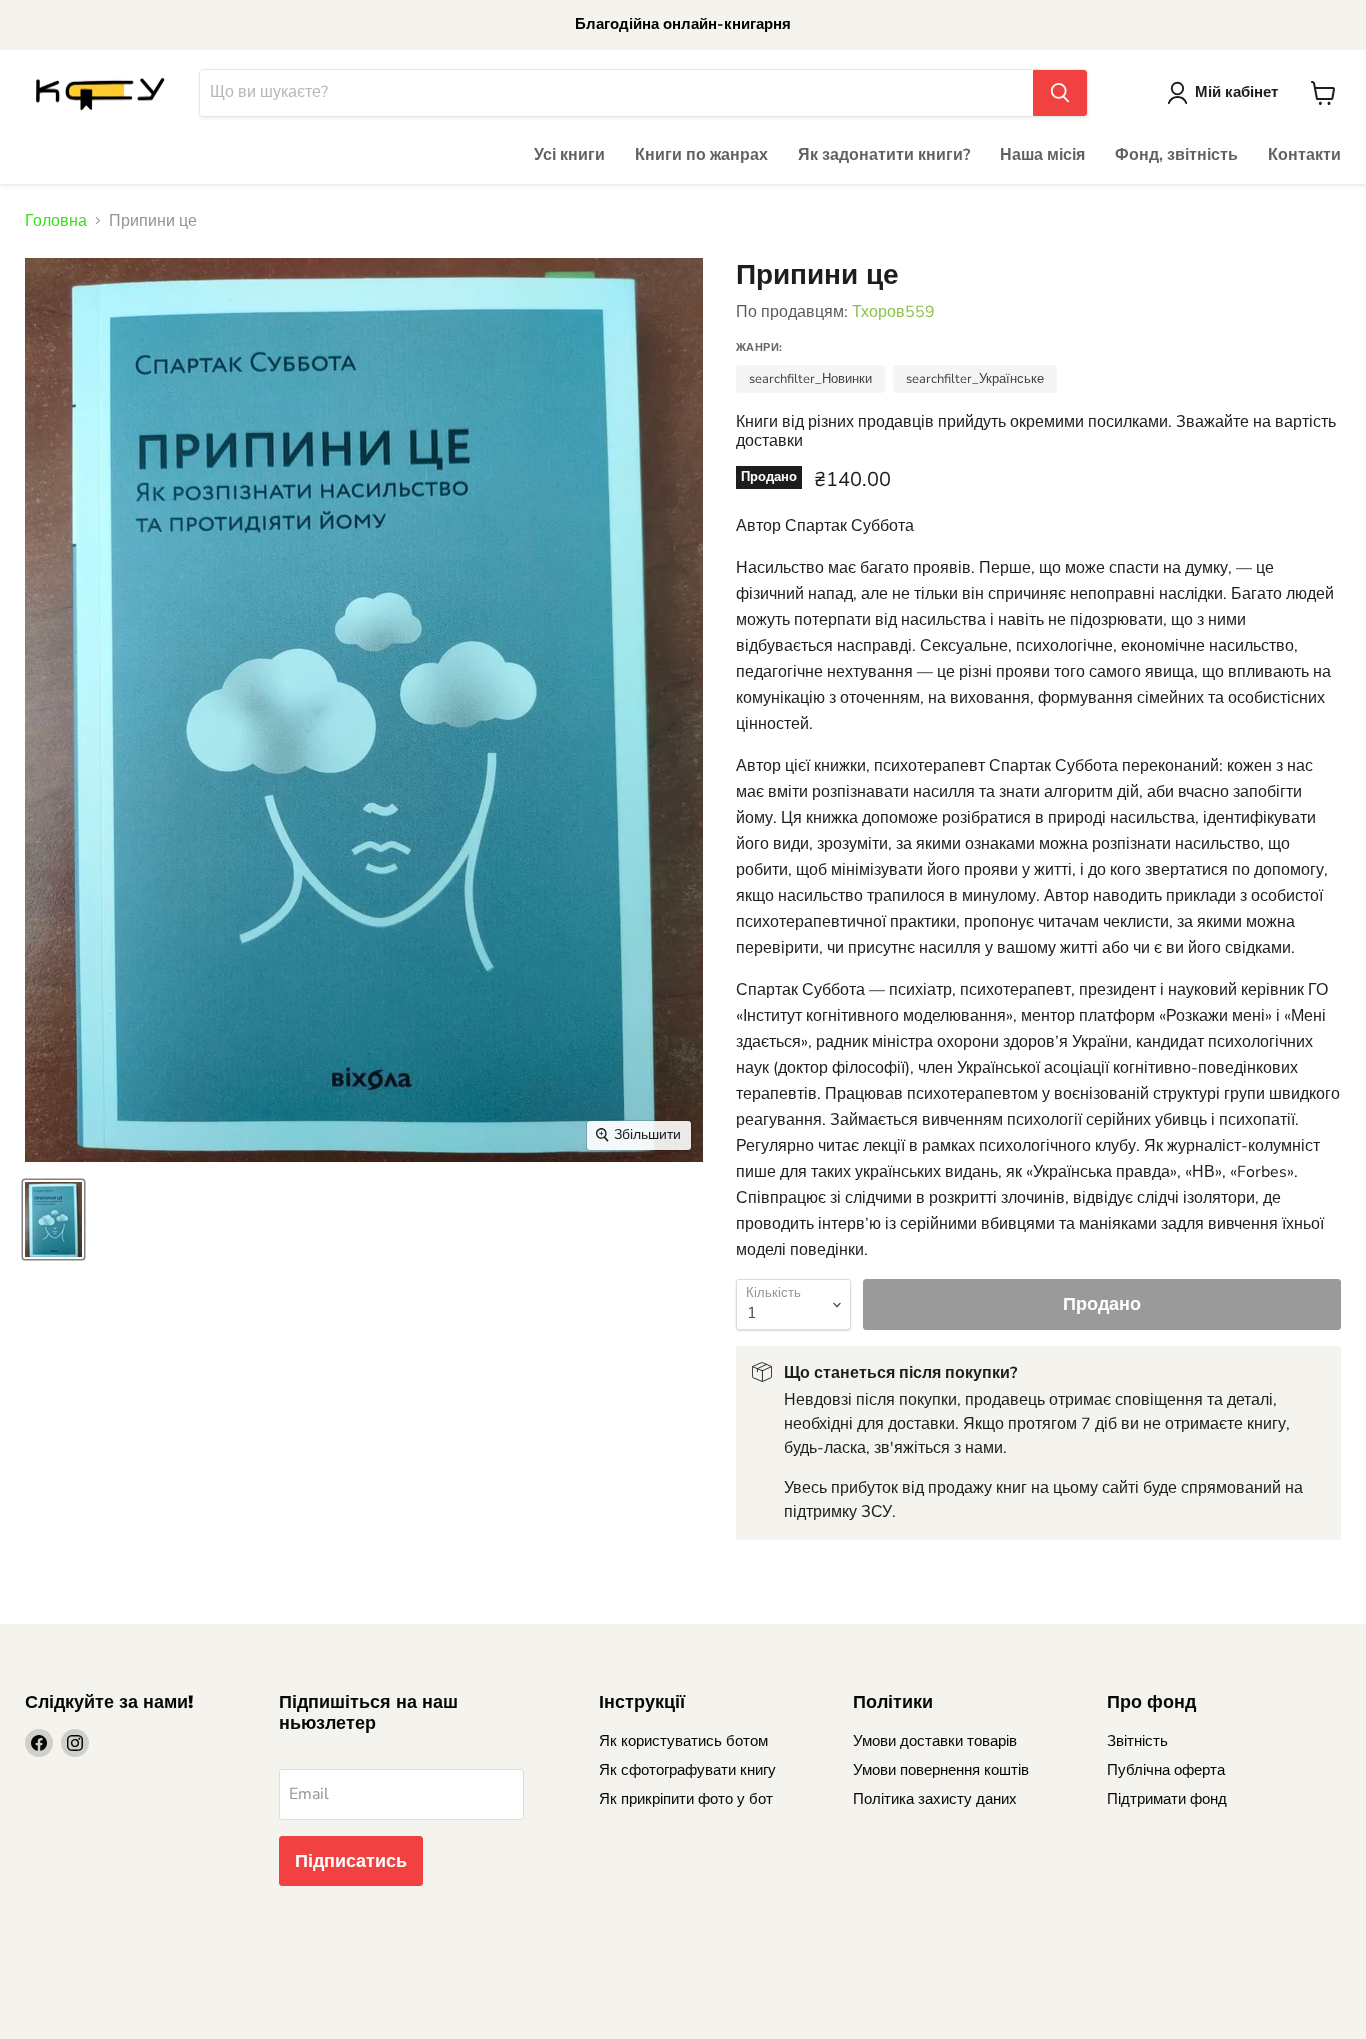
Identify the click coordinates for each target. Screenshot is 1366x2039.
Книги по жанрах (701, 155)
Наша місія (1042, 155)
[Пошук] (1060, 93)
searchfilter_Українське (975, 379)
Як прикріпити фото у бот (686, 1799)
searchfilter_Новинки (810, 379)
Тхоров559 (893, 312)
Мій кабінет (1236, 92)
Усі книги (569, 155)
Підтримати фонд (1167, 1799)
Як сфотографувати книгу (687, 1770)
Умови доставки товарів (935, 1741)
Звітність (1137, 1741)
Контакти (1304, 155)
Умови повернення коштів (941, 1770)
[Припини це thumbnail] (53, 1219)
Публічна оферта (1166, 1770)
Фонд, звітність (1176, 155)
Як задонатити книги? (884, 155)
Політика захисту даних (935, 1799)
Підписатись (351, 1861)
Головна (56, 221)
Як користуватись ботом (683, 1741)
